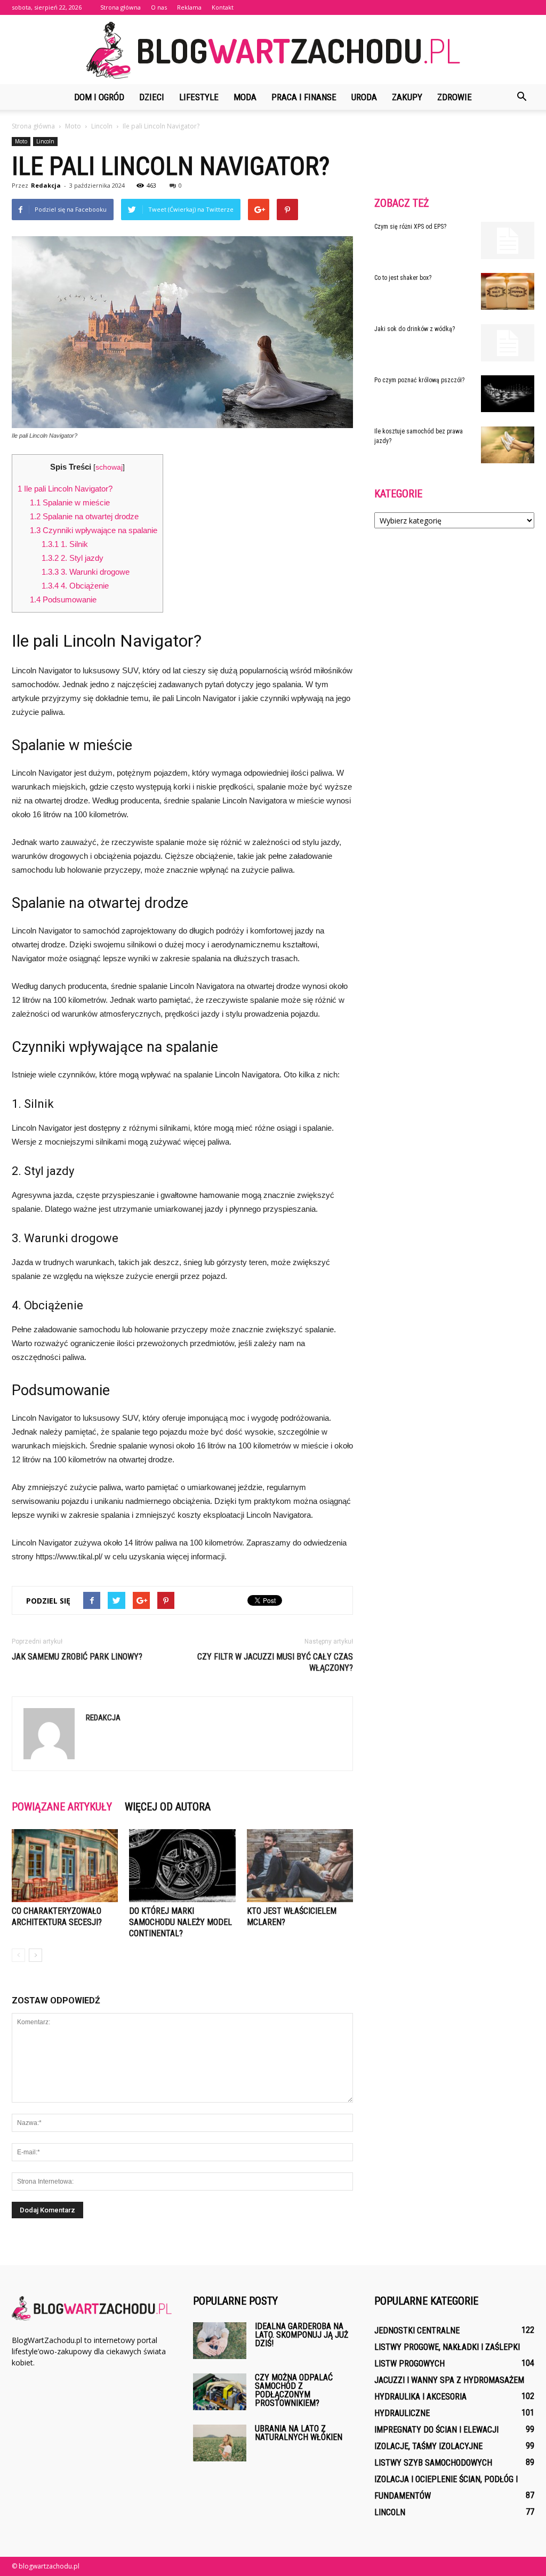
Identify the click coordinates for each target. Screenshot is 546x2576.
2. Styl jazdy (73, 558)
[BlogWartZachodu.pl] (273, 50)
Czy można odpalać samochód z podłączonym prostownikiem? (294, 2390)
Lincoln (45, 141)
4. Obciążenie (75, 586)
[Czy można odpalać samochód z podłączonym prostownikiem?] (220, 2392)
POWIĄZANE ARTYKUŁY (62, 1807)
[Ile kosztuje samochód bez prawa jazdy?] (508, 445)
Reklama (189, 7)
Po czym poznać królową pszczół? (419, 380)
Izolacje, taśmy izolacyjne (428, 2446)
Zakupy (407, 97)
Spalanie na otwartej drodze (84, 516)
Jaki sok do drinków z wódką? (415, 329)
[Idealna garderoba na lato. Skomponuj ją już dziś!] (220, 2341)
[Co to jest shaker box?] (508, 291)
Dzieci (152, 97)
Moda (245, 97)
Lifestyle (199, 97)
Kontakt (223, 7)
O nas (159, 7)
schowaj (109, 467)
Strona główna (121, 7)
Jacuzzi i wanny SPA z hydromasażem (449, 2380)
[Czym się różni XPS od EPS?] (508, 240)
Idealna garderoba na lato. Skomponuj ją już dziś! (302, 2335)
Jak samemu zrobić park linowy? (77, 1657)
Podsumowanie (63, 599)
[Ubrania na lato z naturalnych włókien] (220, 2443)
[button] (521, 97)
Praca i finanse (304, 97)
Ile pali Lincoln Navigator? (65, 489)
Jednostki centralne (417, 2331)
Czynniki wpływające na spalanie (94, 530)
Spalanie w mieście (70, 502)
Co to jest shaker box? (403, 278)
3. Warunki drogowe (86, 572)
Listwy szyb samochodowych (433, 2463)
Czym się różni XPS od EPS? (410, 227)
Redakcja (46, 185)
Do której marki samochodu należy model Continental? (180, 1922)
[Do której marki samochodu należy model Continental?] (182, 1866)
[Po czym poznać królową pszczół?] (508, 394)
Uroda (364, 97)
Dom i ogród (99, 97)
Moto (21, 141)
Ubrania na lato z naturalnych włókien (299, 2433)
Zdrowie (455, 97)
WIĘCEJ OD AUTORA (168, 1807)
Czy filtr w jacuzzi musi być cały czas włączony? (275, 1662)
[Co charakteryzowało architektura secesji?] (65, 1866)
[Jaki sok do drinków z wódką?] (508, 343)
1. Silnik (65, 544)
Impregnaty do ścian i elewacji (436, 2430)
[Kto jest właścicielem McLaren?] (300, 1866)
